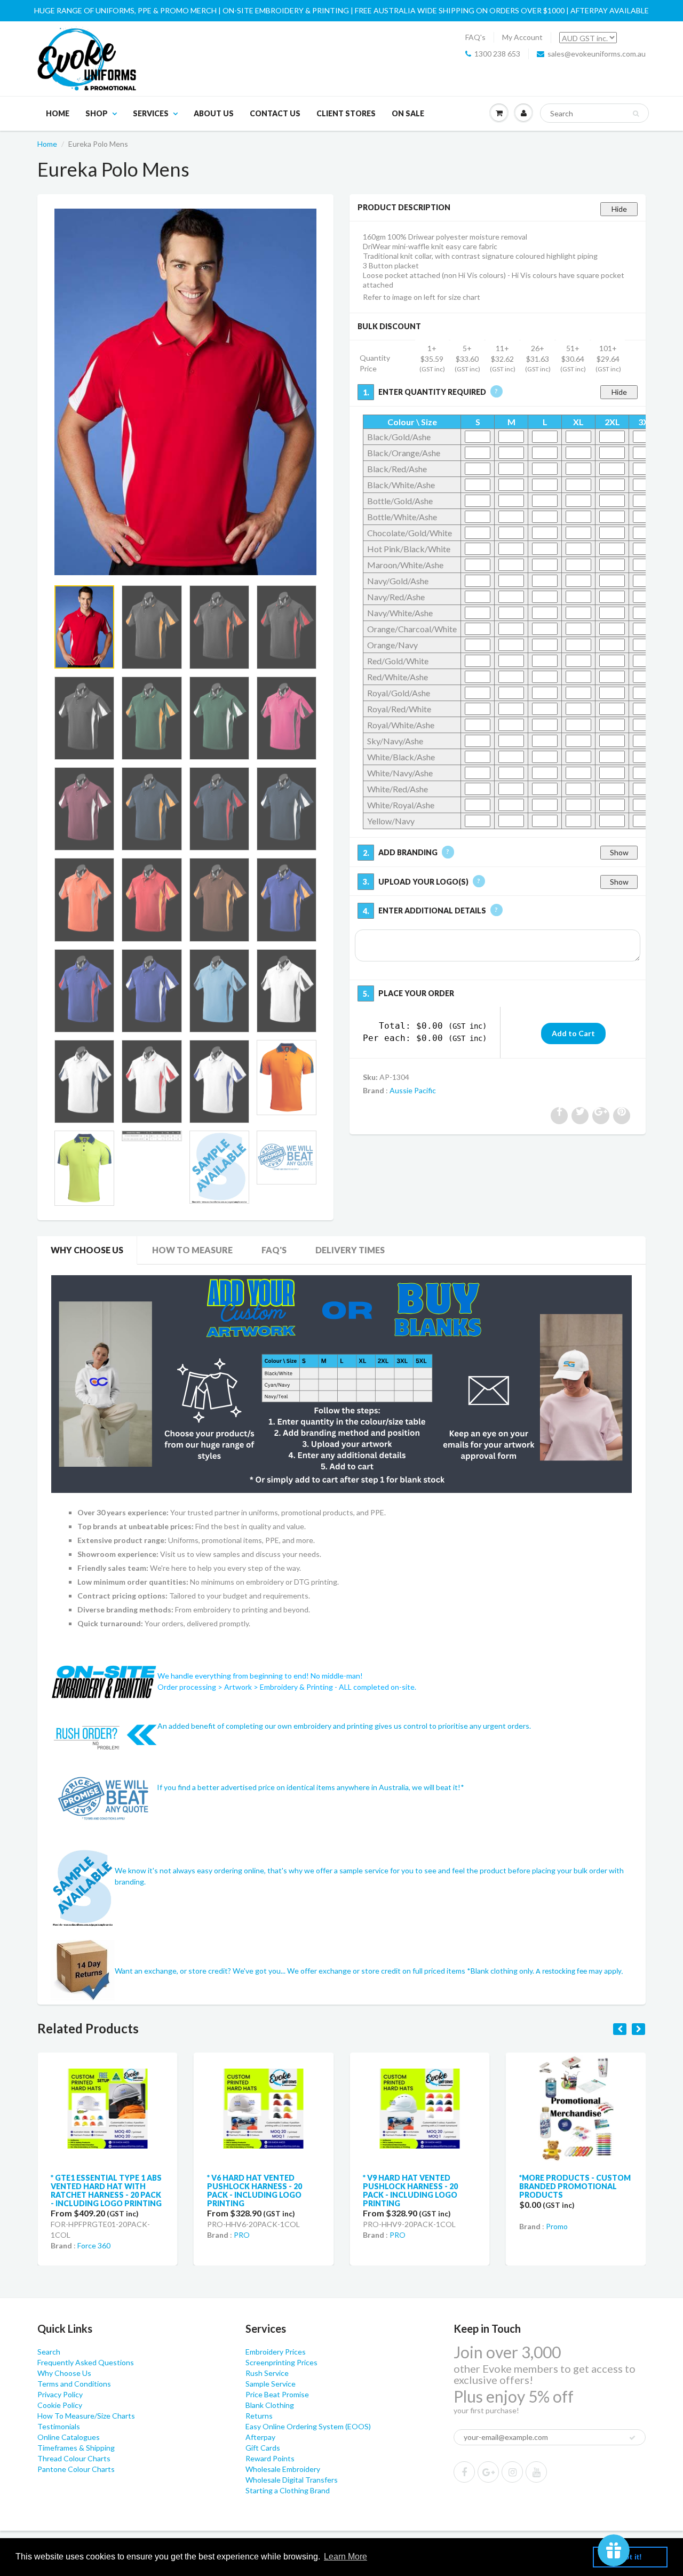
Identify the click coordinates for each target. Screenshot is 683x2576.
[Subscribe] (632, 2438)
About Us (214, 113)
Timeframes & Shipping (76, 2448)
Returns (259, 2416)
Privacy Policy (60, 2394)
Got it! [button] (630, 2557)
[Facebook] (464, 2472)
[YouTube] (536, 2472)
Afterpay (260, 2437)
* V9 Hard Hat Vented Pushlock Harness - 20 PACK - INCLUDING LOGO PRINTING (255, 2191)
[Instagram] (512, 2472)
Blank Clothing (270, 2405)
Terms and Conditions (74, 2384)
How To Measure (192, 1250)
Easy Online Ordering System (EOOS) (308, 2426)
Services (151, 113)
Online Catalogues (69, 2437)
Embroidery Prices (276, 2352)
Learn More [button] (346, 2557)
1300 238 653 (497, 54)
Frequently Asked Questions (86, 2362)
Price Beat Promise (277, 2394)
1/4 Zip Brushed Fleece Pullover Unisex (565, 2182)
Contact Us (275, 113)
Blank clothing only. (547, 1971)
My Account (522, 37)
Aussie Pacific (413, 1090)
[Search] (636, 114)
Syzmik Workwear (575, 2222)
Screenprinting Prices (281, 2362)
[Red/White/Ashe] (185, 392)
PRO (85, 2235)
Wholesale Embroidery (283, 2469)
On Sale (408, 113)
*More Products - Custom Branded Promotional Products (419, 2186)
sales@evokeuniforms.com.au (597, 54)
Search (49, 2352)
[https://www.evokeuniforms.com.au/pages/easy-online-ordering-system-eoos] (341, 1383)
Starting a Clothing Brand (288, 2490)
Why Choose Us (87, 1250)
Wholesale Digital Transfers (292, 2480)
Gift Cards (263, 2448)
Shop (97, 113)
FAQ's (475, 37)
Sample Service (271, 2384)
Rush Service (267, 2373)
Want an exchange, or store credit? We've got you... (201, 1971)
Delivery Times (350, 1250)
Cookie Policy (60, 2405)
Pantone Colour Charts (76, 2469)
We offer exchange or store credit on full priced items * (379, 1971)
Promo (400, 2226)
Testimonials (59, 2426)
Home (58, 113)
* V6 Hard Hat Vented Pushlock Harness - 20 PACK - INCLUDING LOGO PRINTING (98, 2191)
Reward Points (270, 2458)
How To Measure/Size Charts (86, 2416)
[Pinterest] (488, 2472)
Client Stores (346, 113)
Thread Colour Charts (74, 2458)
